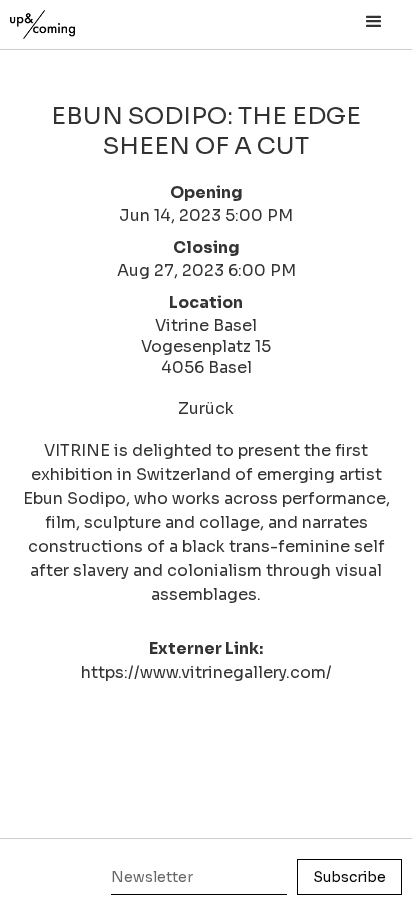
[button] (374, 22)
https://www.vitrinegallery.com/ (206, 672)
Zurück (206, 408)
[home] (65, 19)
